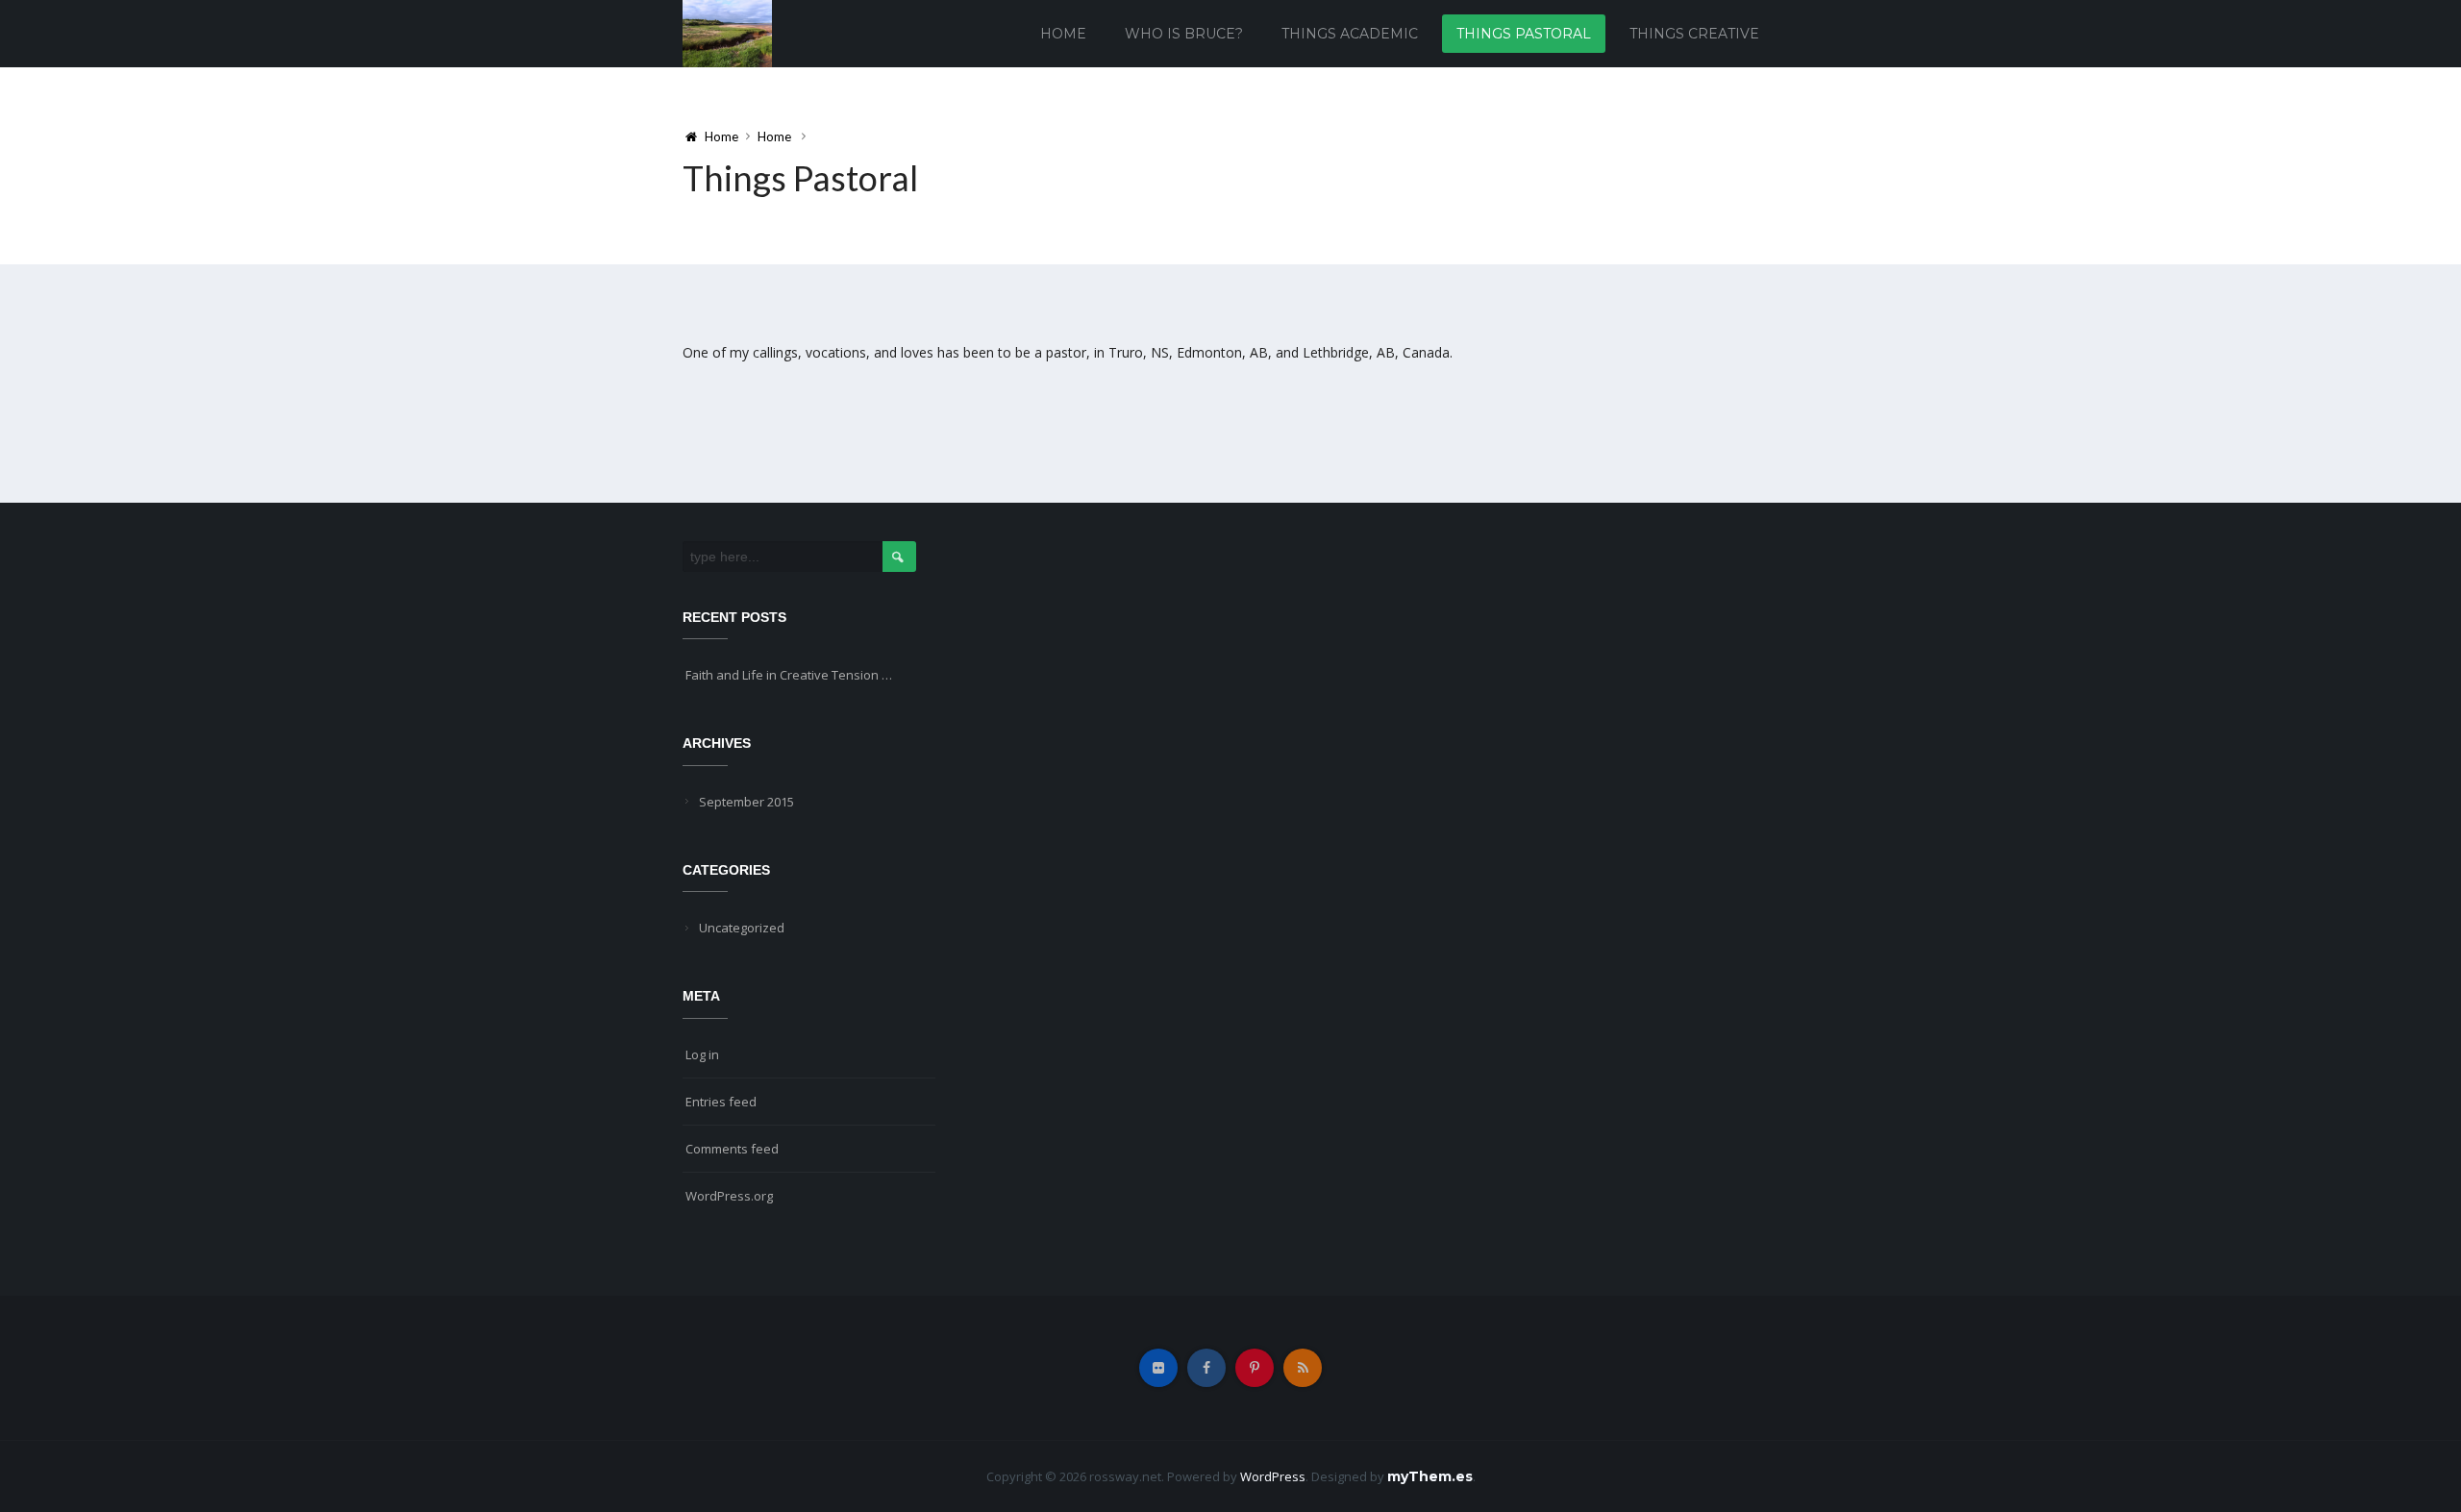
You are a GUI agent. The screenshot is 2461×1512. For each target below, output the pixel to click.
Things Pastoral (1524, 34)
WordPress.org (729, 1196)
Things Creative (1694, 34)
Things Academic (1350, 34)
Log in (702, 1054)
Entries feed (721, 1102)
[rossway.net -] (727, 32)
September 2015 (746, 802)
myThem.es (1430, 1476)
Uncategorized (742, 928)
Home (1063, 34)
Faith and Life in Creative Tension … (789, 675)
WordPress (1273, 1476)
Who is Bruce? (1184, 34)
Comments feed (732, 1149)
